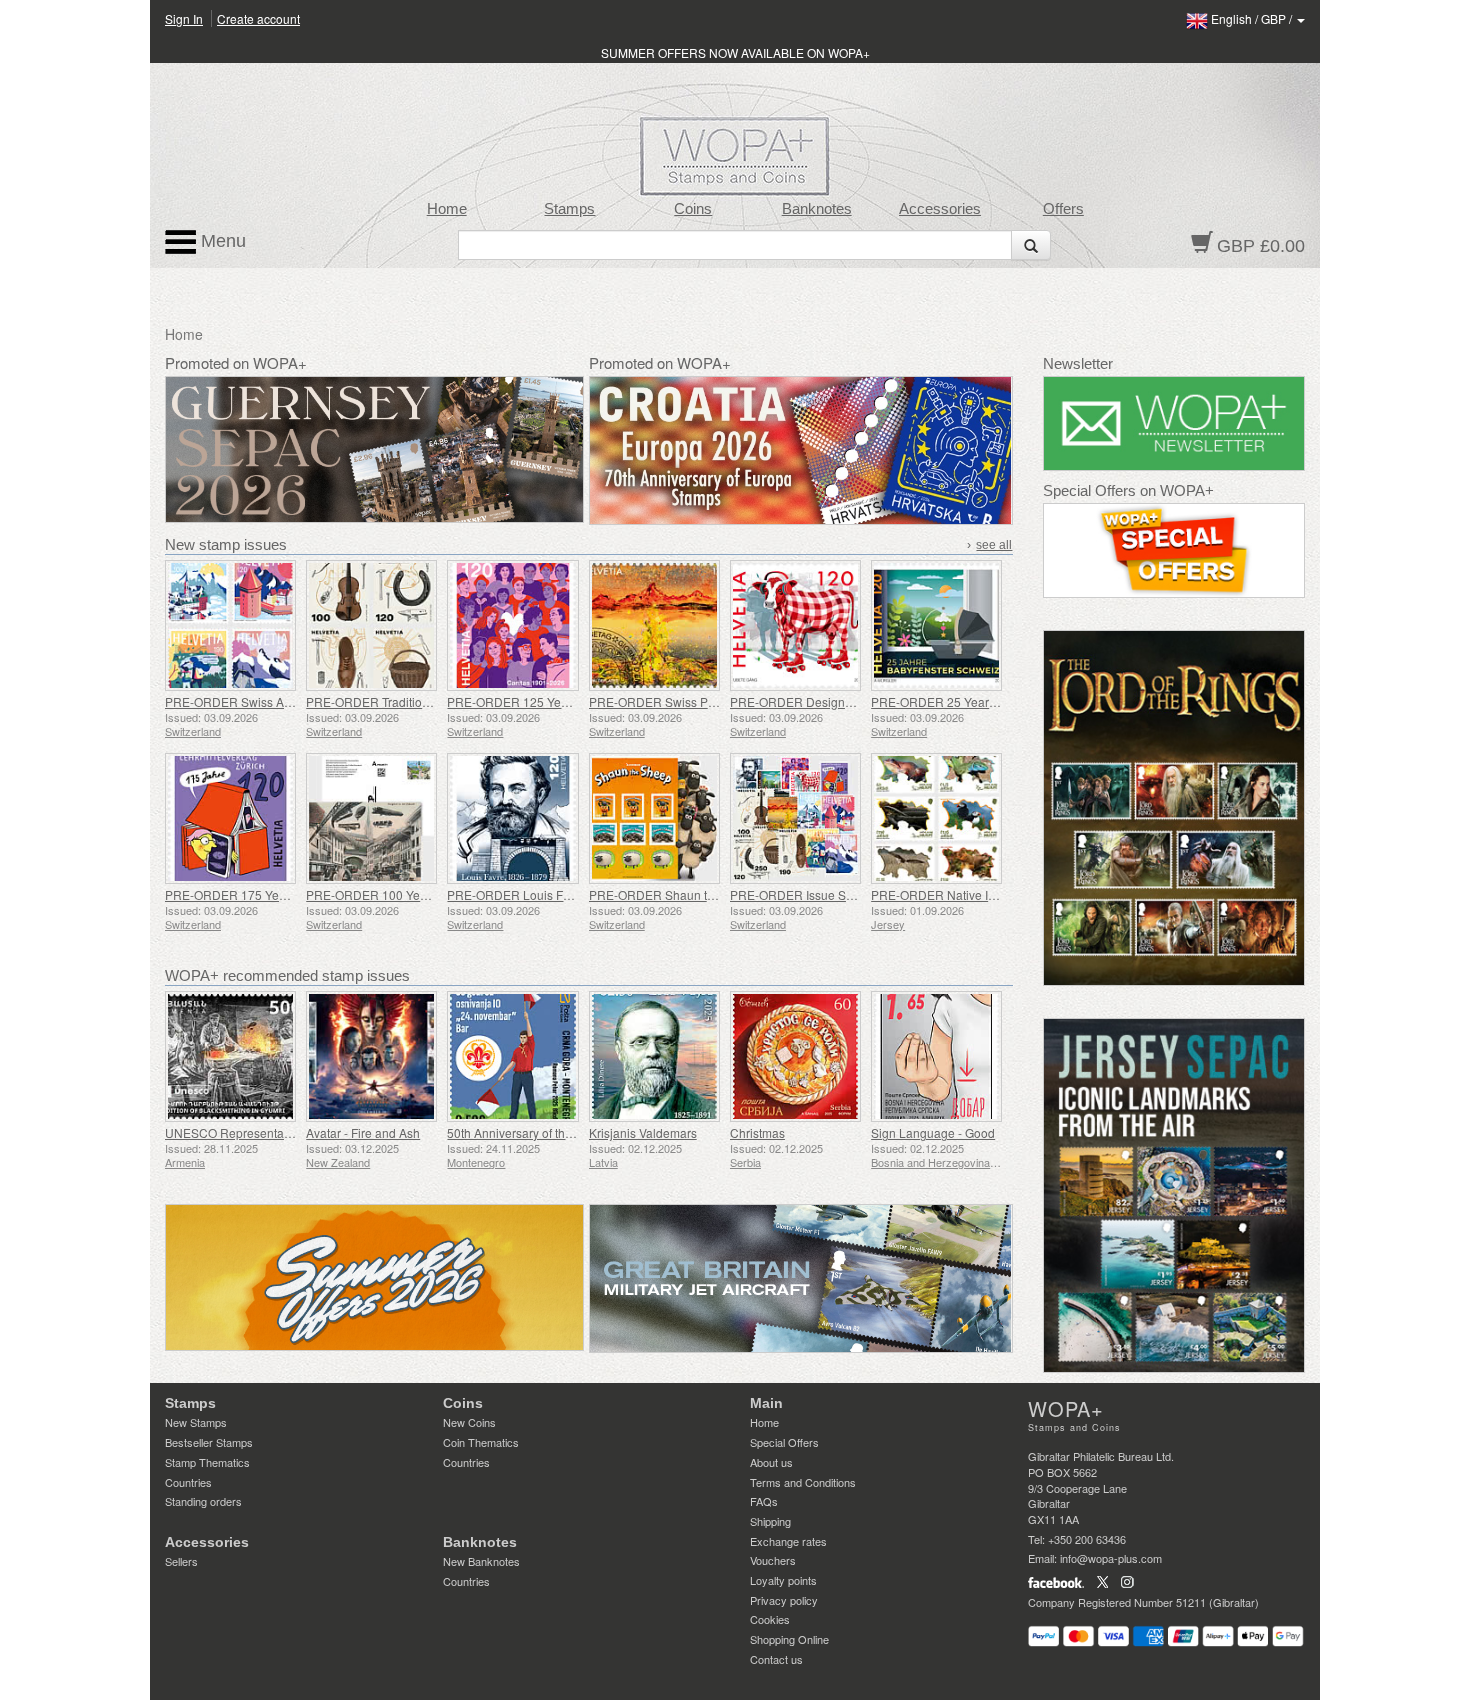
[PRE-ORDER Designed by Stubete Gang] (795, 625)
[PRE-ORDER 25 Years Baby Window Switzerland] (936, 625)
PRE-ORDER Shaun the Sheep (674, 894)
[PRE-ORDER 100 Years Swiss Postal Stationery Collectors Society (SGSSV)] (371, 818)
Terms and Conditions (803, 1482)
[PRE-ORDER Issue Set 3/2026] (795, 818)
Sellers (181, 1561)
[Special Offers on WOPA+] (1174, 550)
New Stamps (196, 1422)
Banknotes (817, 209)
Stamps (569, 209)
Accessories (940, 209)
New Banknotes (481, 1561)
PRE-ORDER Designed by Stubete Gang (841, 701)
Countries (188, 1482)
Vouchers (773, 1560)
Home (447, 209)
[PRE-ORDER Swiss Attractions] (230, 625)
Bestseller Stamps (209, 1442)
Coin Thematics (481, 1442)
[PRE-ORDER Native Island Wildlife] (936, 818)
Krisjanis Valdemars (643, 1132)
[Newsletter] (1174, 423)
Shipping (770, 1521)
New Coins (469, 1422)
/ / (1253, 18)
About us (771, 1462)
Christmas (757, 1132)
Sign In (184, 18)
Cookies (770, 1619)
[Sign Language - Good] (936, 1056)
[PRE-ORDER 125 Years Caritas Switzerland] (512, 625)
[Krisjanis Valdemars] (654, 1056)
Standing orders (203, 1501)
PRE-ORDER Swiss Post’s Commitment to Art (712, 701)
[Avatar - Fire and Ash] (371, 1056)
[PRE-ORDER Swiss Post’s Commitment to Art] (654, 625)
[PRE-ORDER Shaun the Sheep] (654, 818)
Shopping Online (789, 1639)
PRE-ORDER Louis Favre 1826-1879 (548, 894)
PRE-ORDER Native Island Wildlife (966, 894)
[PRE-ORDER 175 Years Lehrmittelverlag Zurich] (230, 818)
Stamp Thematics (207, 1462)
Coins (693, 209)
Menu (221, 241)
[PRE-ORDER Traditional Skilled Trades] (371, 625)
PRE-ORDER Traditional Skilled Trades (412, 701)
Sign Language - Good (933, 1132)
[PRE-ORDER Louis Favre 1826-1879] (512, 818)
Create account (258, 18)
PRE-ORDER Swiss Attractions (249, 701)
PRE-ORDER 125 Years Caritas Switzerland (567, 701)
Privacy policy (784, 1600)
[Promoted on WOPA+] (374, 1277)
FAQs (764, 1501)
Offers (1063, 209)
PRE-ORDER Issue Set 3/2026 (813, 894)
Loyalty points (783, 1580)
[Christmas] (795, 1056)
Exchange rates (788, 1541)
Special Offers (784, 1442)
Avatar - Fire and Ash (363, 1132)
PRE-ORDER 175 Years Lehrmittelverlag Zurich (294, 894)
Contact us (776, 1659)
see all (994, 545)
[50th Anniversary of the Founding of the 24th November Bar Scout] (512, 1056)
